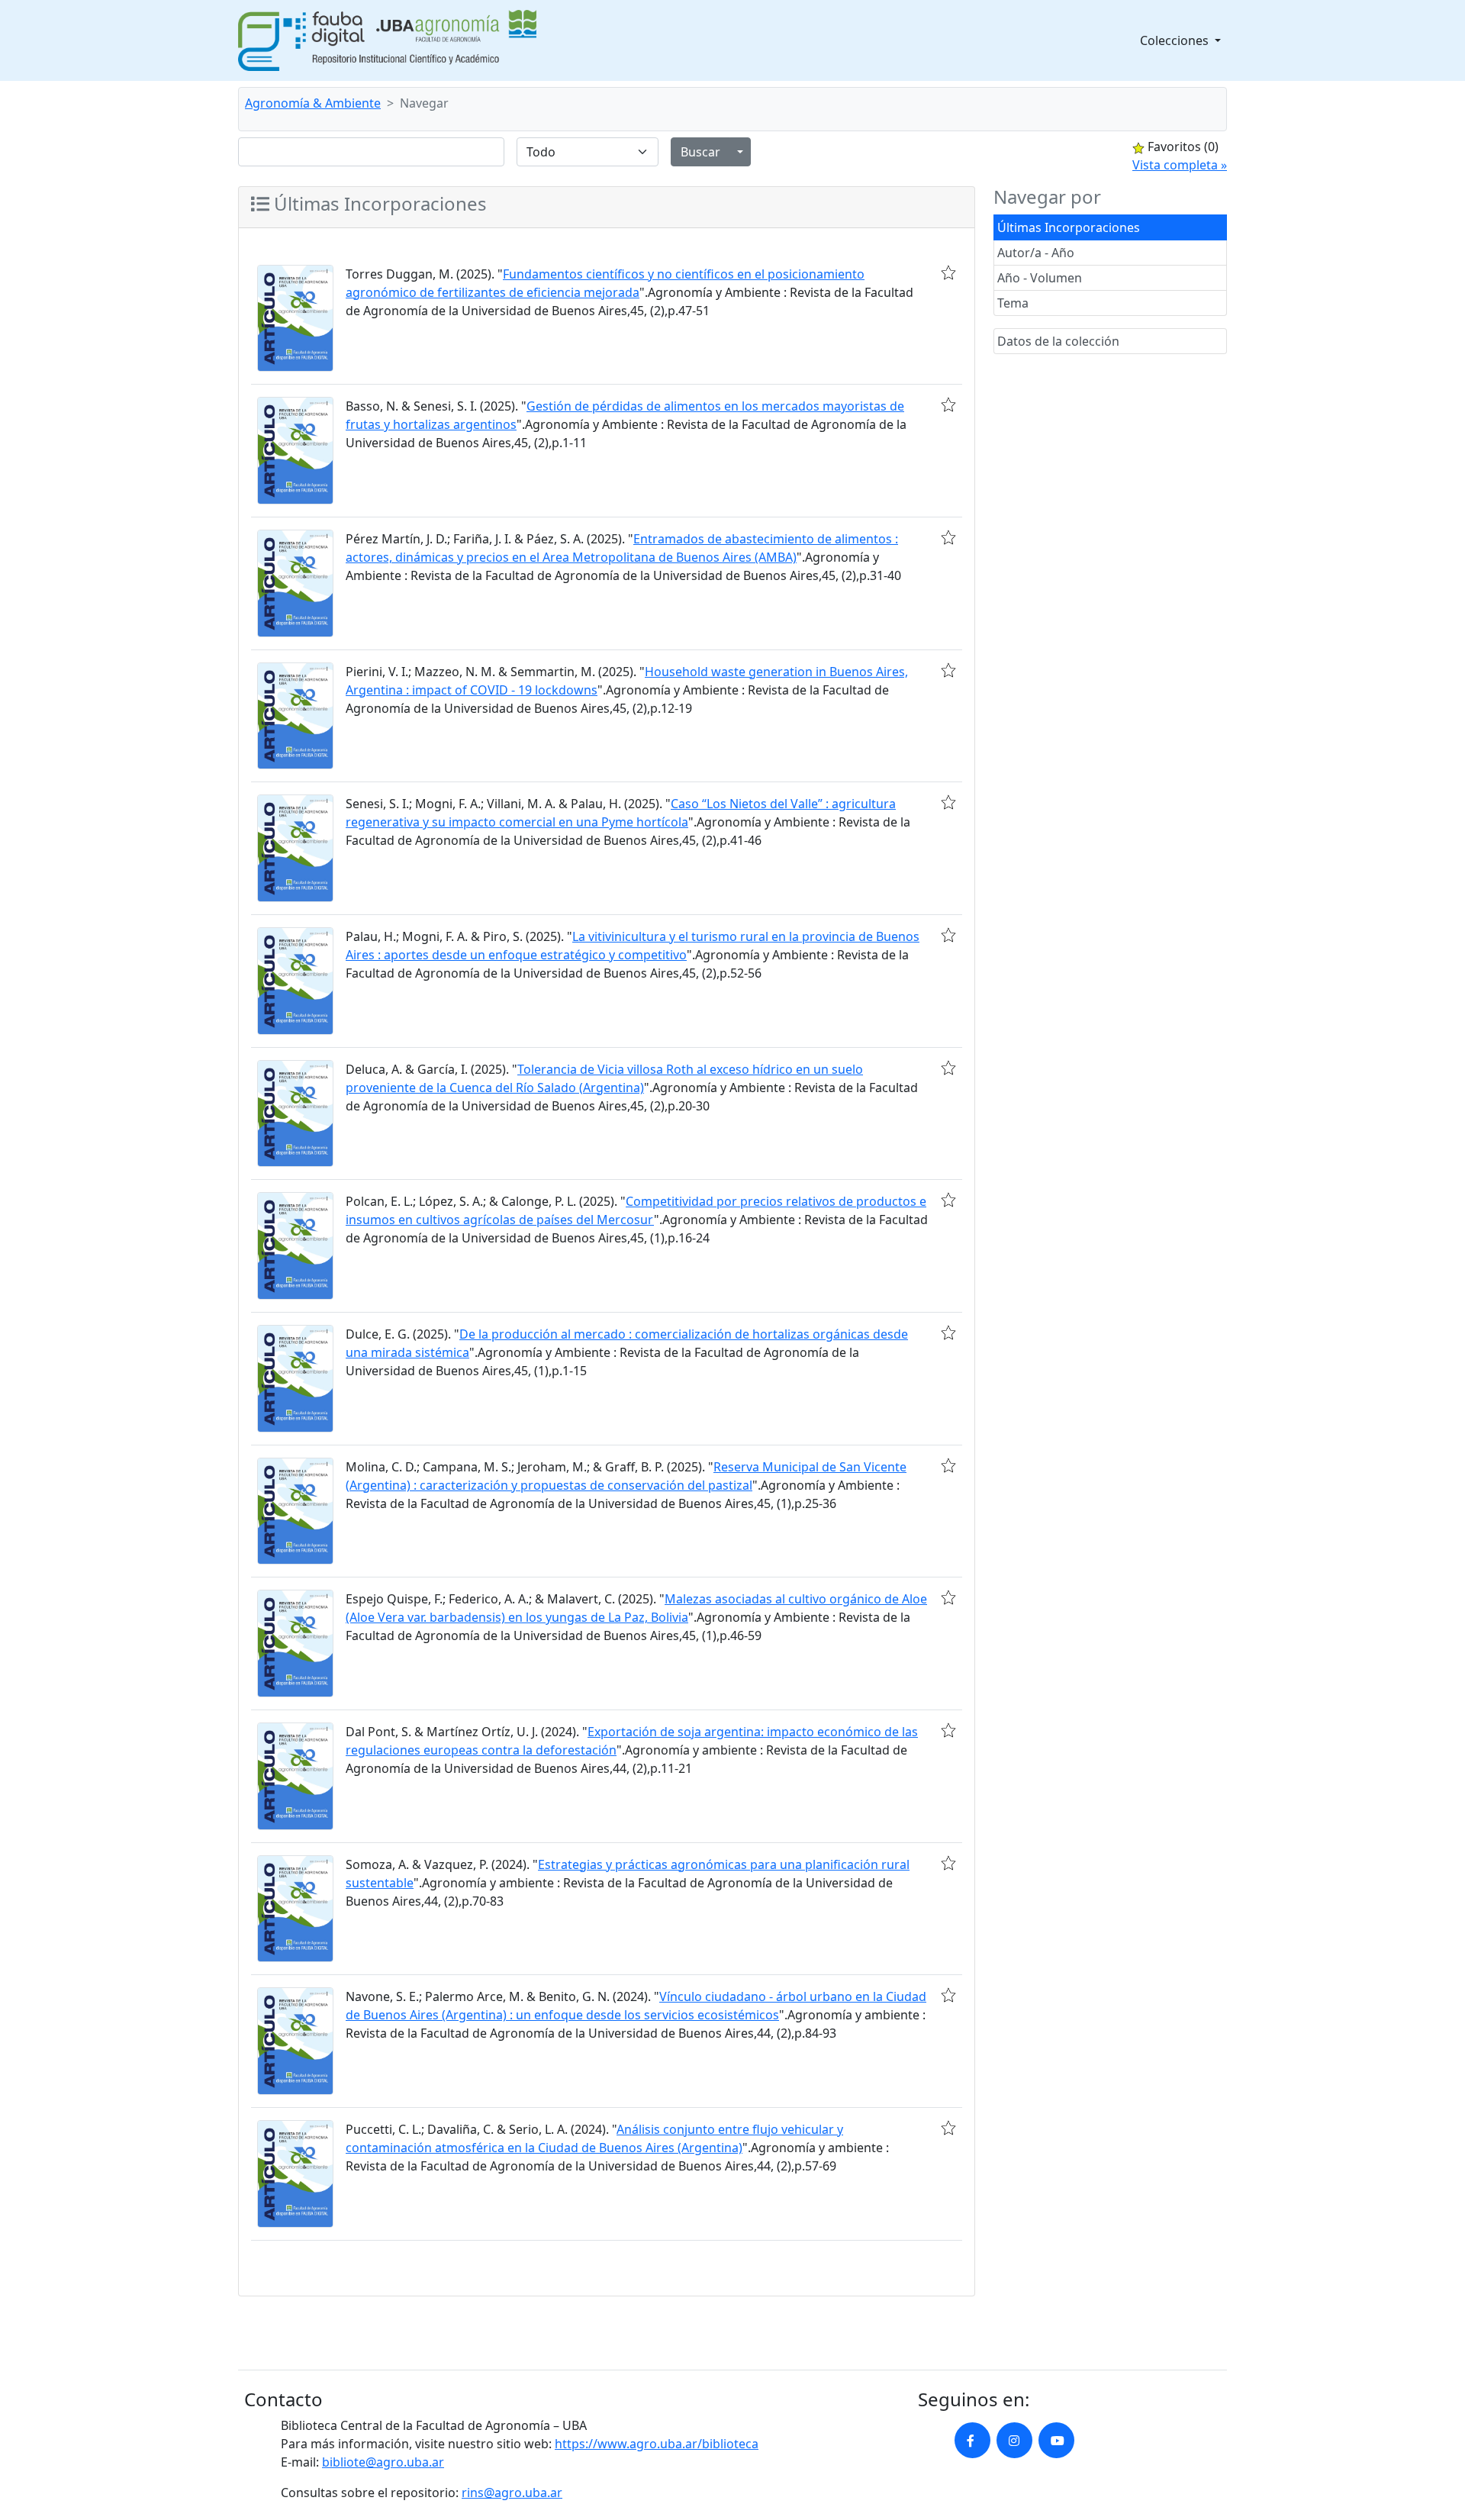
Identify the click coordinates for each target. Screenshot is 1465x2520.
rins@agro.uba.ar (512, 2493)
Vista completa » (1180, 165)
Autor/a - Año (1036, 253)
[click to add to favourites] (948, 272)
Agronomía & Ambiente (313, 103)
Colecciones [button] (1176, 40)
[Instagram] (1014, 2440)
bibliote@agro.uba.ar (383, 2462)
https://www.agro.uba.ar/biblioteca (657, 2444)
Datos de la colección (1058, 341)
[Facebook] (972, 2440)
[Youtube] (1056, 2440)
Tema (1013, 303)
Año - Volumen (1040, 278)
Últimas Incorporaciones (1069, 227)
